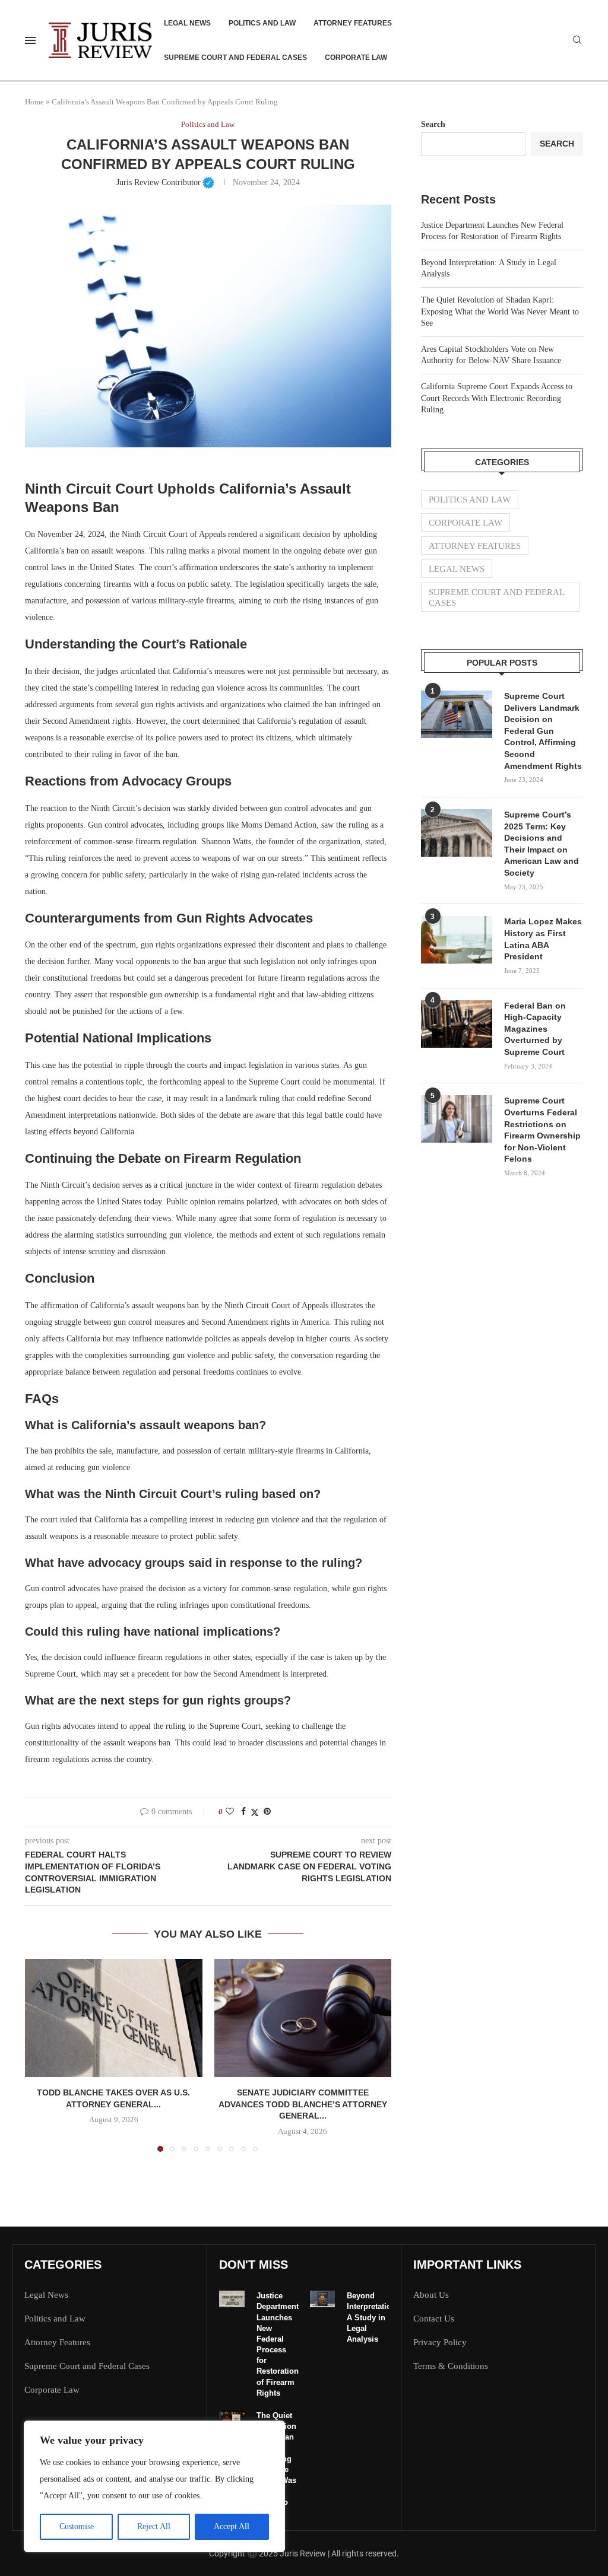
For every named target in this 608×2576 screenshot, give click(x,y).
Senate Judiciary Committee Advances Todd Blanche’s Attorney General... (303, 2104)
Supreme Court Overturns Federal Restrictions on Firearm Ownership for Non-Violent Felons (542, 1130)
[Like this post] (230, 1812)
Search (433, 124)
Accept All (232, 2526)
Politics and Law (262, 23)
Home (34, 102)
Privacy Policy (440, 2343)
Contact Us (434, 2319)
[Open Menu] (30, 40)
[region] (154, 2486)
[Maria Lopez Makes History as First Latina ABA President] (457, 940)
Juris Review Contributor (165, 182)
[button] (41, 2055)
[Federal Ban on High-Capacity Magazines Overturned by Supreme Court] (457, 1024)
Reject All (154, 2526)
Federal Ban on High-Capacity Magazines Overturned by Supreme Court (535, 1029)
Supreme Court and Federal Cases (235, 58)
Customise (77, 2526)
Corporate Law (356, 58)
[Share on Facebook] (243, 1812)
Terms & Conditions (451, 2366)
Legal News (187, 23)
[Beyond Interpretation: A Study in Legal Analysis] (322, 2299)
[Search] (577, 40)
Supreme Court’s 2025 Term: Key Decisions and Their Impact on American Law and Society (541, 844)
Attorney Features (353, 23)
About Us (431, 2295)
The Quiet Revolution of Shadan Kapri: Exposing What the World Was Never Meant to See (500, 311)
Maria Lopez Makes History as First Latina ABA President (543, 939)
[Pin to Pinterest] (267, 1812)
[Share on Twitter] (255, 1812)
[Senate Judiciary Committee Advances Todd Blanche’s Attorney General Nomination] (303, 2018)
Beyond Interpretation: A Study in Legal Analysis (373, 2317)
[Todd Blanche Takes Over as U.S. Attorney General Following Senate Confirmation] (114, 2018)
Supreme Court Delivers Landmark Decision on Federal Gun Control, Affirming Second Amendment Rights (543, 731)
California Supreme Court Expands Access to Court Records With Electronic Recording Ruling (497, 398)
